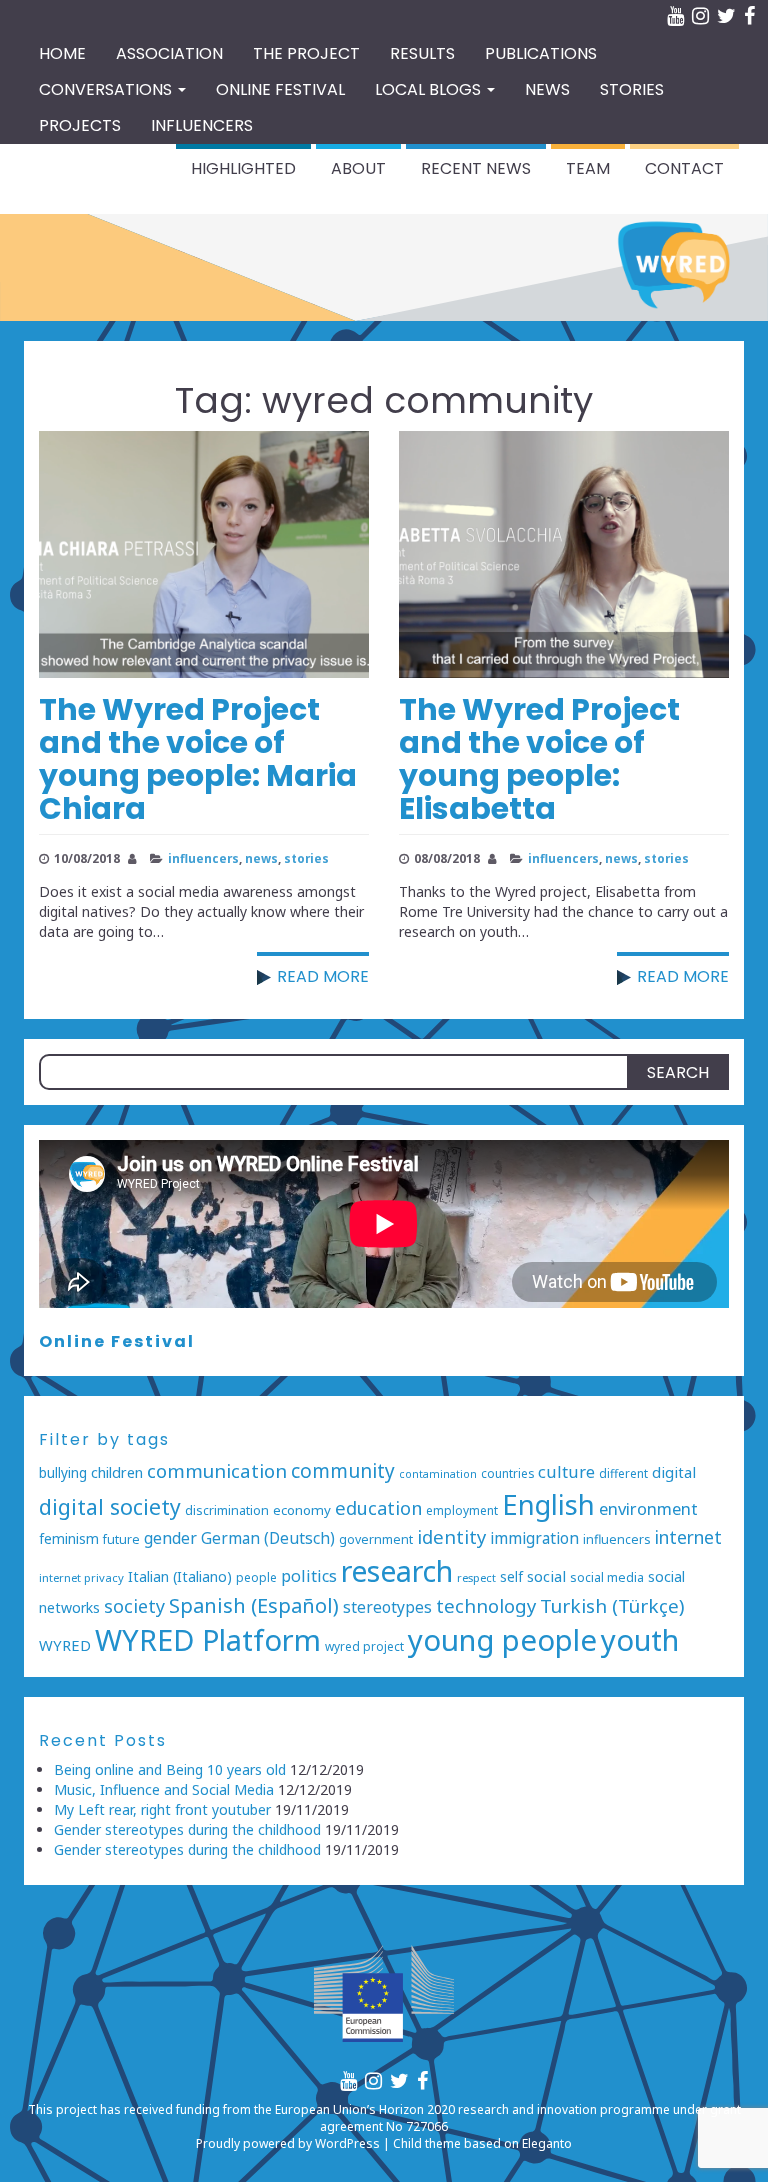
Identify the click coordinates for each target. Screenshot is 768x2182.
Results (422, 53)
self (511, 1576)
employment (462, 1510)
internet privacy (81, 1577)
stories (306, 858)
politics (309, 1576)
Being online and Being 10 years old (170, 1769)
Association (169, 53)
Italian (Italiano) (180, 1576)
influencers (203, 858)
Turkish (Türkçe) (612, 1606)
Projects (80, 125)
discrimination (227, 1510)
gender (170, 1538)
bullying (63, 1472)
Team (588, 168)
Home (62, 53)
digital (674, 1472)
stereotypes (387, 1607)
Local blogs (430, 89)
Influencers (202, 125)
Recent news (476, 168)
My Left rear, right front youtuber (162, 1809)
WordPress (347, 2143)
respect (476, 1577)
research (397, 1570)
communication (217, 1471)
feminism (69, 1538)
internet (688, 1537)
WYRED (65, 1645)
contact (684, 168)
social (546, 1576)
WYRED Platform (208, 1640)
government (376, 1539)
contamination (438, 1474)
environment (648, 1508)
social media (607, 1577)
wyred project (364, 1646)
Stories (632, 89)
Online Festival (117, 1341)
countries (507, 1473)
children (117, 1472)
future (121, 1539)
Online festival (280, 89)
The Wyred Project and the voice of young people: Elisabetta (539, 759)
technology (486, 1605)
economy (302, 1510)
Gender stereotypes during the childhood (187, 1829)
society (134, 1606)
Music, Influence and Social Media (164, 1789)
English (548, 1504)
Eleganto (547, 2143)
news (261, 858)
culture (566, 1471)
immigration (534, 1538)
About (358, 168)
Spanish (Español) (254, 1605)
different (623, 1473)
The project (306, 53)
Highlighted (243, 168)
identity (451, 1536)
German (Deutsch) (268, 1538)
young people (502, 1640)
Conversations (107, 89)
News (547, 89)
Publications (541, 53)
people (256, 1577)
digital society (110, 1506)
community (343, 1471)
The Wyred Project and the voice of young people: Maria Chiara (198, 759)
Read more (323, 976)
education (378, 1507)
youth (640, 1640)
